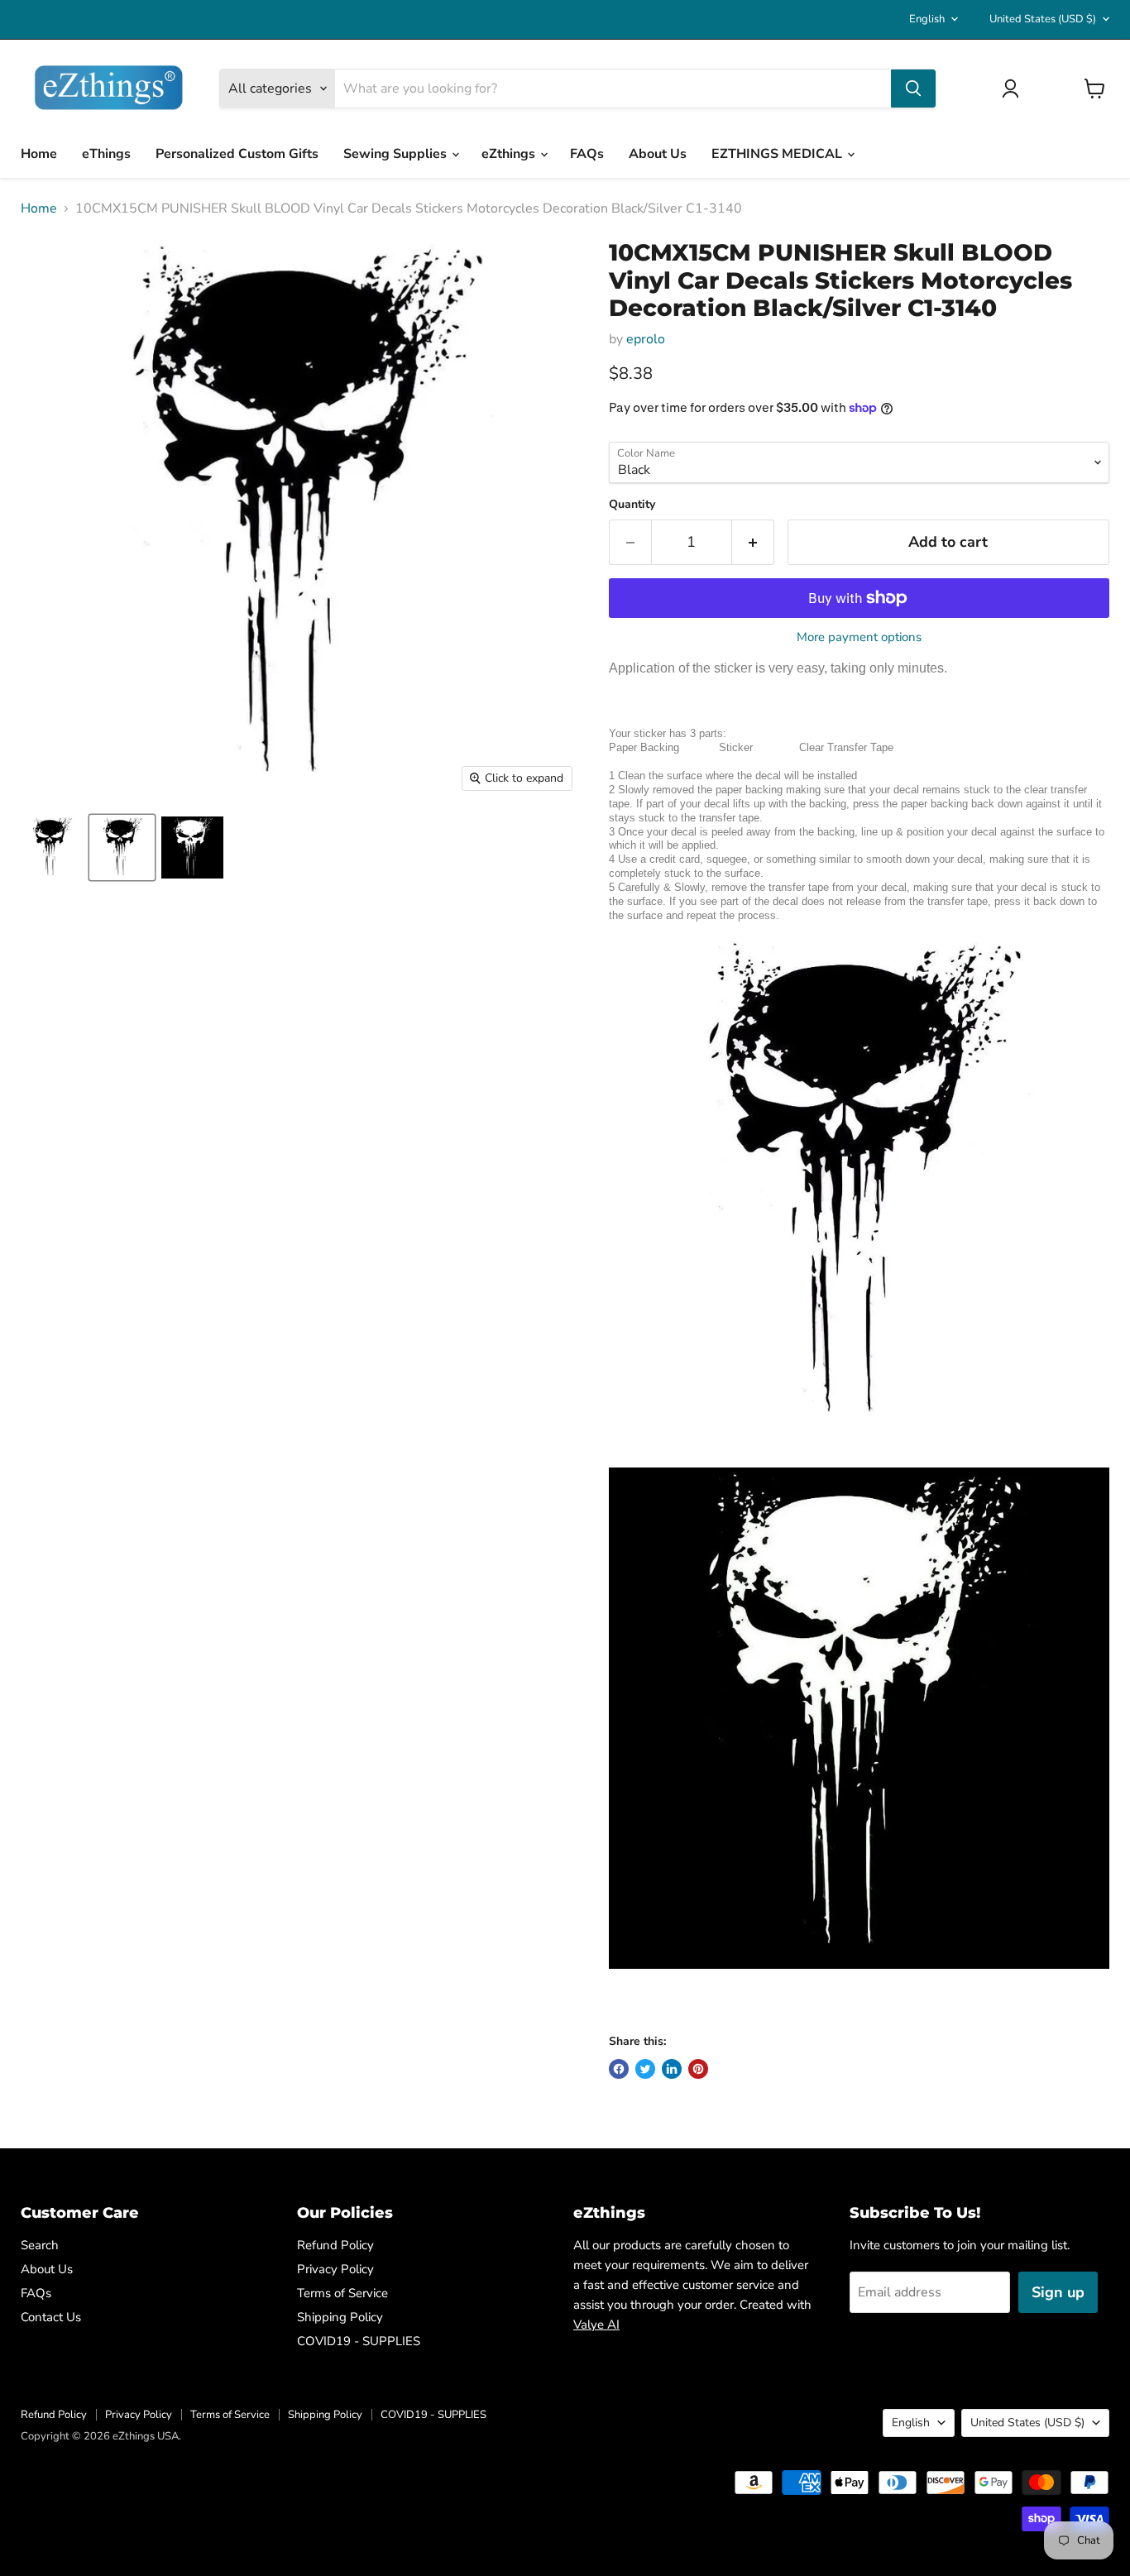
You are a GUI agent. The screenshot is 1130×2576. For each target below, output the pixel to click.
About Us (658, 154)
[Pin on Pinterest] (698, 2069)
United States (1043, 19)
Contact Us (51, 2317)
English (927, 19)
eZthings (510, 154)
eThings (106, 154)
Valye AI (596, 2325)
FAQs (587, 154)
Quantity (632, 505)
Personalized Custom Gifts (237, 154)
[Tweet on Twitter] (645, 2069)
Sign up (1058, 2292)
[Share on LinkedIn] (672, 2069)
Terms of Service (342, 2293)
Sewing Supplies (397, 154)
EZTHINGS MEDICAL (778, 154)
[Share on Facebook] (619, 2069)
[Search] (913, 89)
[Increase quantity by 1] (753, 542)
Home (39, 154)
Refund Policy (335, 2245)
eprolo (646, 339)
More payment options (859, 637)
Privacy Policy (335, 2269)
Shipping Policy (340, 2317)
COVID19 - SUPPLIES (359, 2341)
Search (40, 2245)
